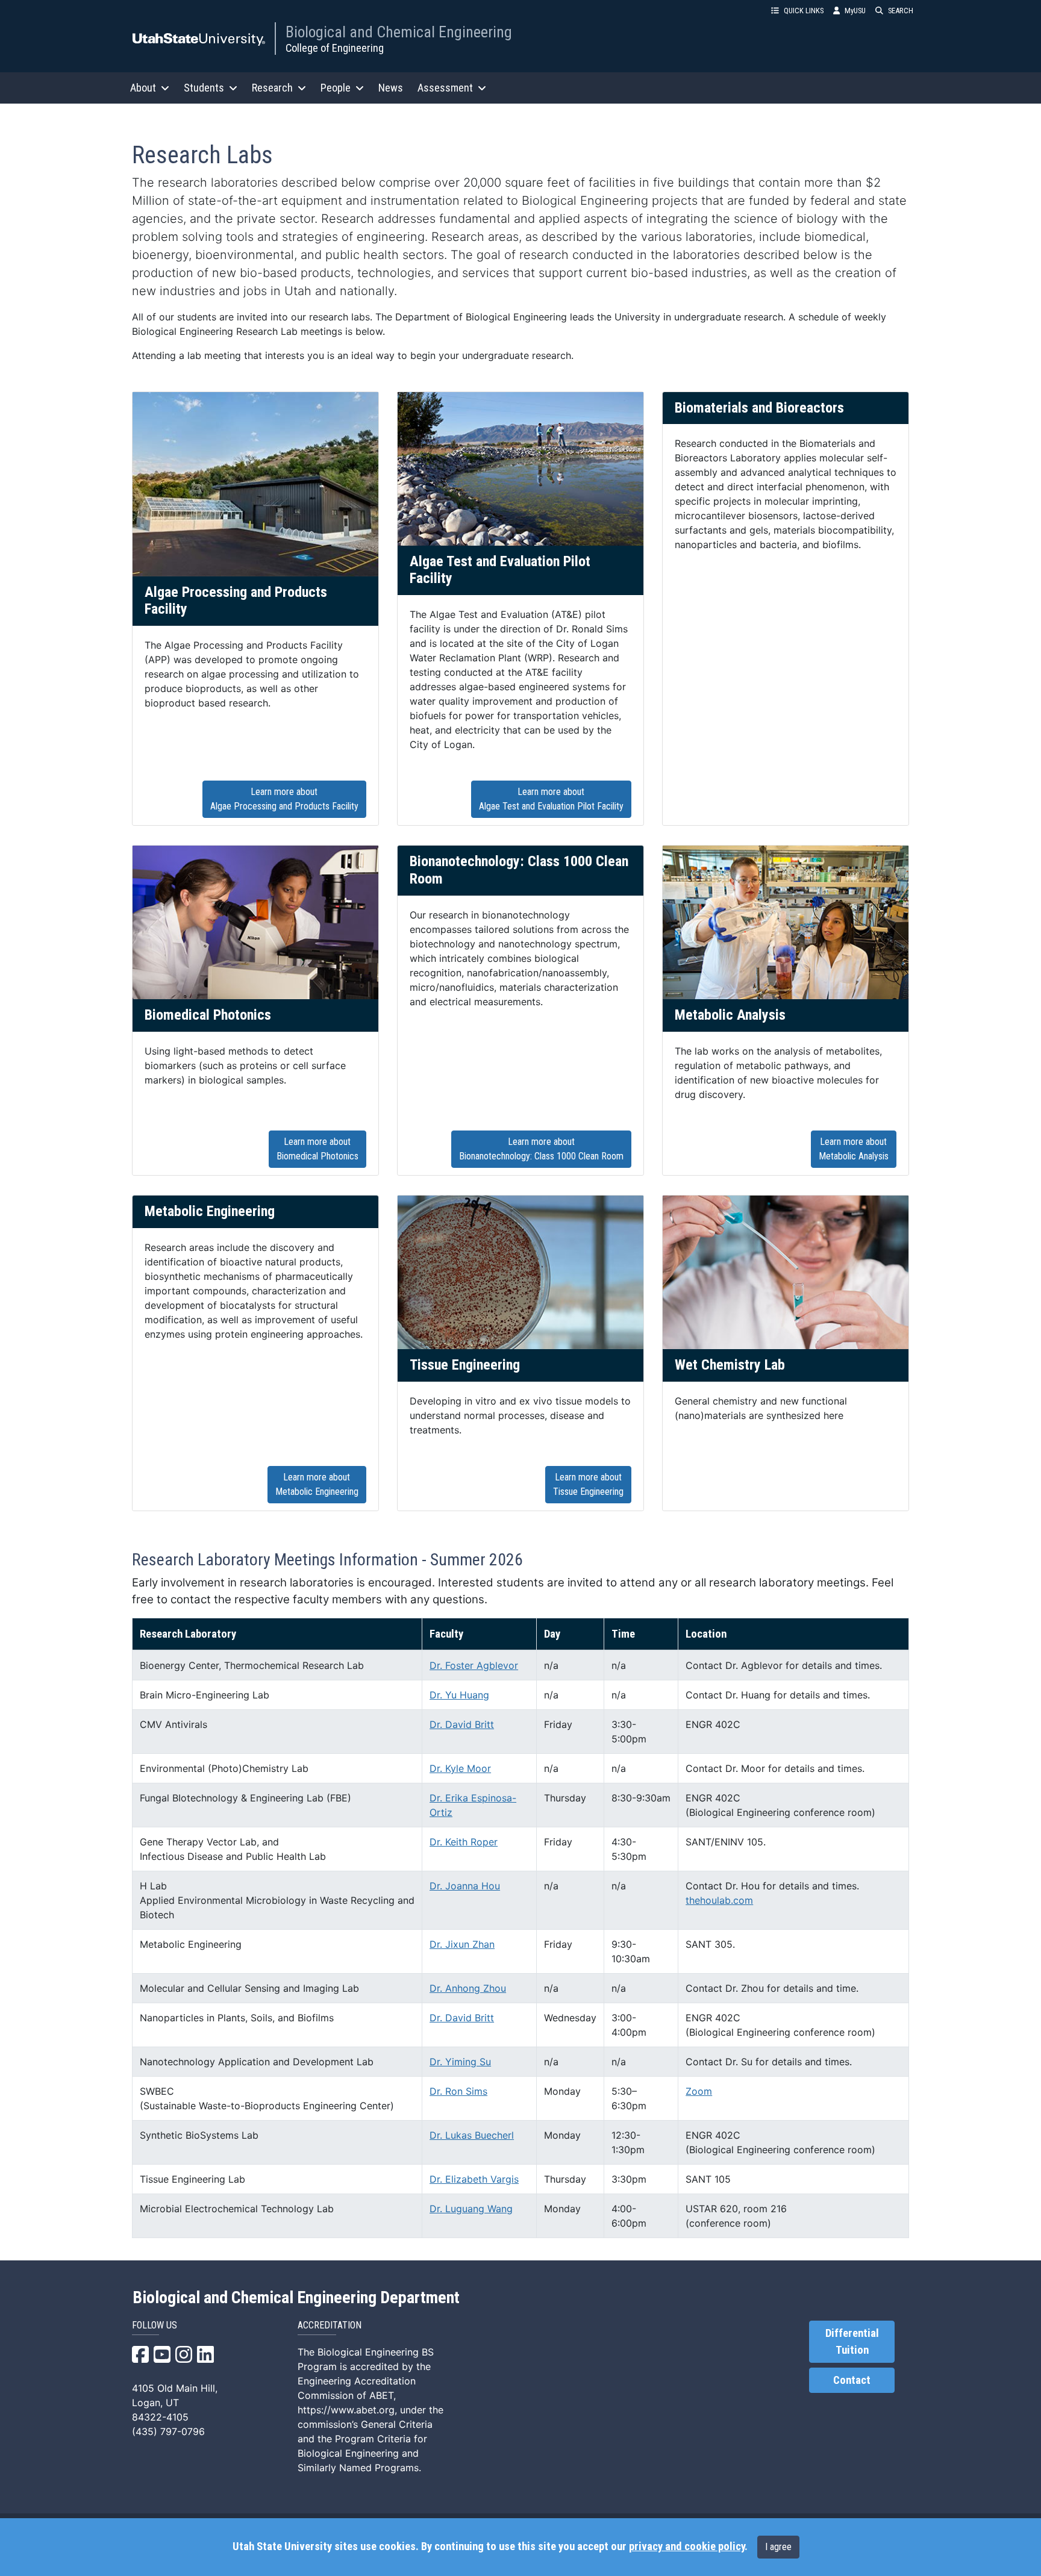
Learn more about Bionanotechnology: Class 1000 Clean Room (541, 1149)
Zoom (699, 2091)
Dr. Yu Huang (459, 1695)
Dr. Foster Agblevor (474, 1665)
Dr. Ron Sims (458, 2091)
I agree (778, 2547)
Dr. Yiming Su (460, 2062)
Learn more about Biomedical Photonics (317, 1149)
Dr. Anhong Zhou (468, 1988)
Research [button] (272, 88)
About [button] (143, 88)
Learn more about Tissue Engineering (588, 1484)
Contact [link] (852, 2380)
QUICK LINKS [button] (804, 11)
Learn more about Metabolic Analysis (854, 1149)
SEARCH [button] (901, 11)
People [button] (336, 88)
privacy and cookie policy (687, 2546)
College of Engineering (335, 48)
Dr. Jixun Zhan (462, 1944)
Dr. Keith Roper (464, 1842)
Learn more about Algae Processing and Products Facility (284, 799)
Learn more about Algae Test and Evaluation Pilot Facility (551, 799)
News (391, 88)
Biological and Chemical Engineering (399, 32)
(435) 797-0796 (168, 2431)
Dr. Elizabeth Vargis (474, 2179)
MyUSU (855, 11)
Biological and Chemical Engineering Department (296, 2298)
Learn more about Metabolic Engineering (317, 1484)
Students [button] (204, 88)
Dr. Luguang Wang (471, 2209)
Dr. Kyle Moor (460, 1768)
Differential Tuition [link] (852, 2342)
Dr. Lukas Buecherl (472, 2135)
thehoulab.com (719, 1900)
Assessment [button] (445, 88)
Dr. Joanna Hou (465, 1886)
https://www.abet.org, (347, 2410)
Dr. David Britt (462, 1724)
